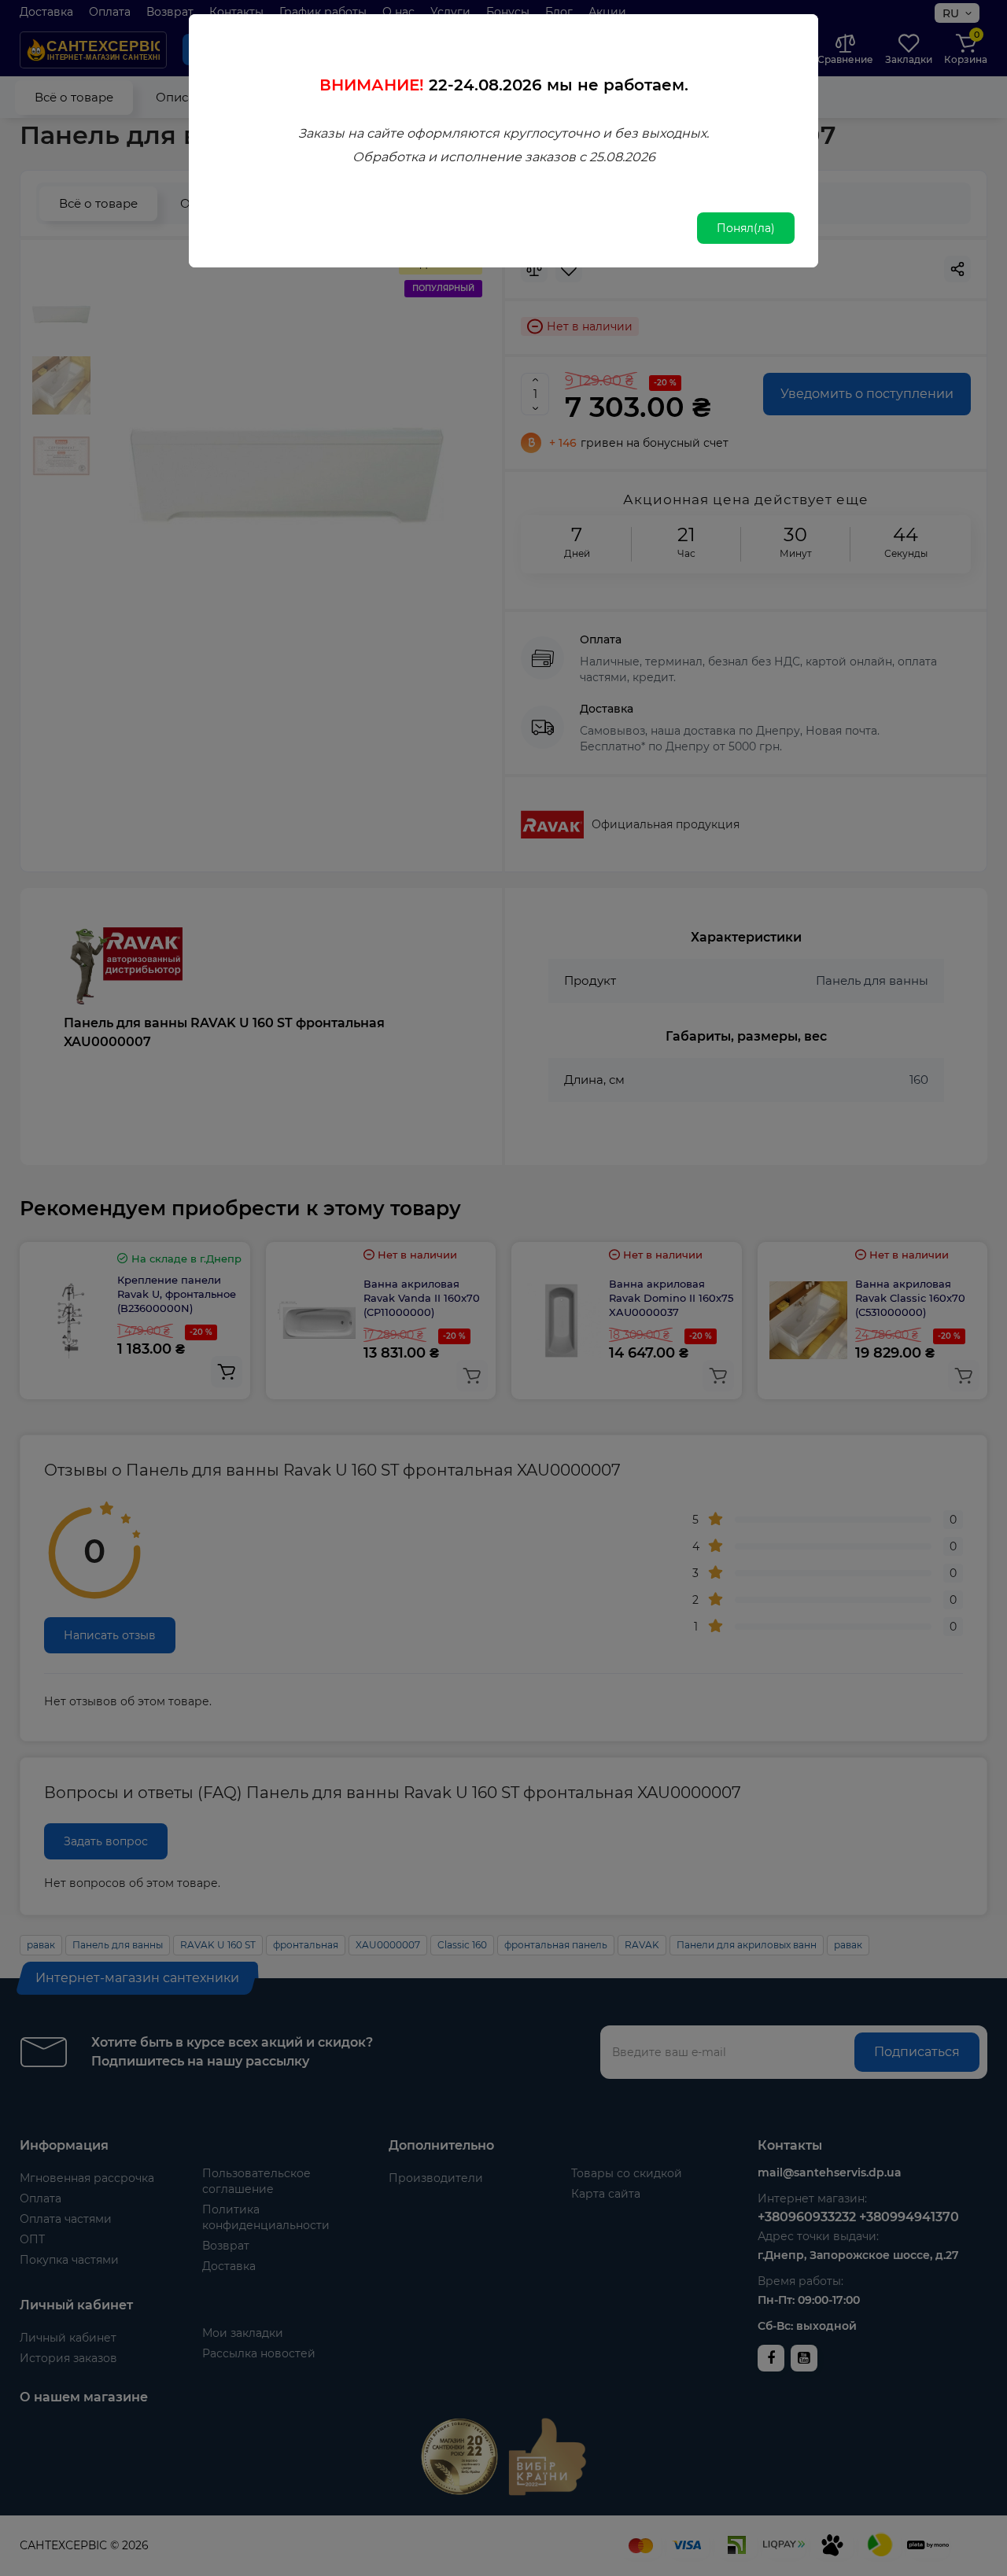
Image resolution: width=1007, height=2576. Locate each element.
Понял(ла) (746, 228)
